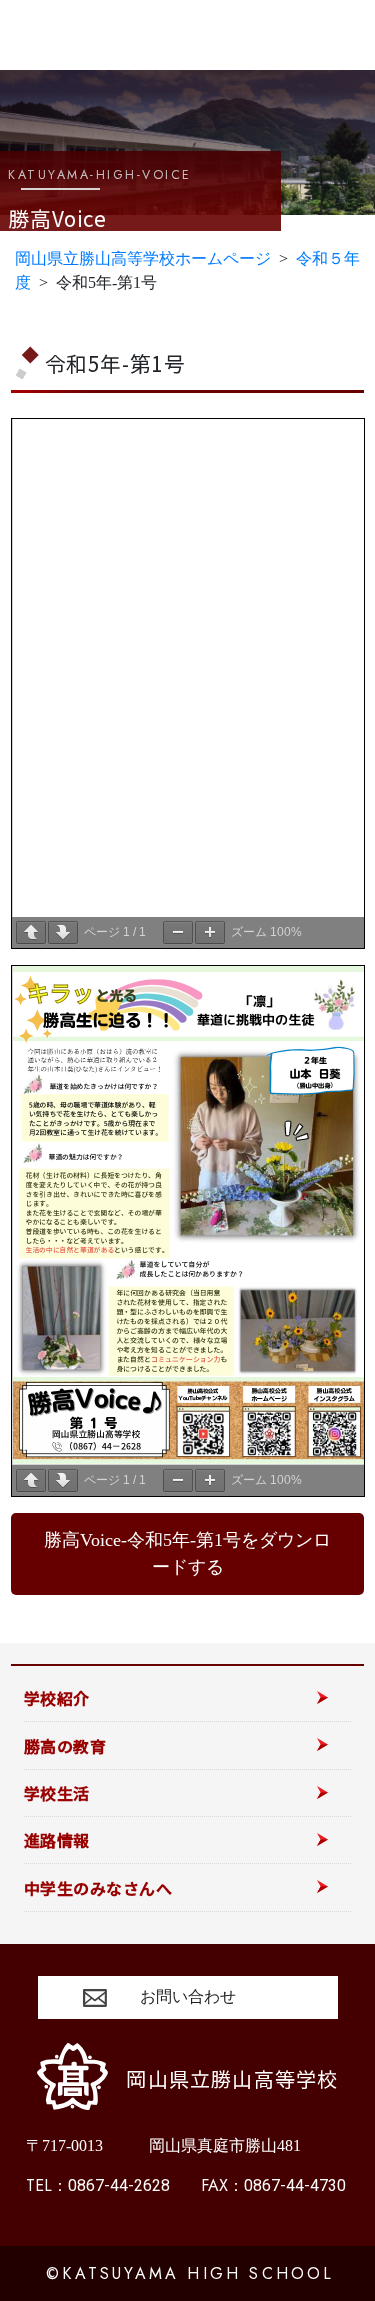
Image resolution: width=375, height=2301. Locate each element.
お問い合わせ (188, 1996)
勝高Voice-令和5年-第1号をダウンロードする (187, 1553)
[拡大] (210, 932)
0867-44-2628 (98, 2185)
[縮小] (178, 932)
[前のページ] (31, 932)
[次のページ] (63, 932)
